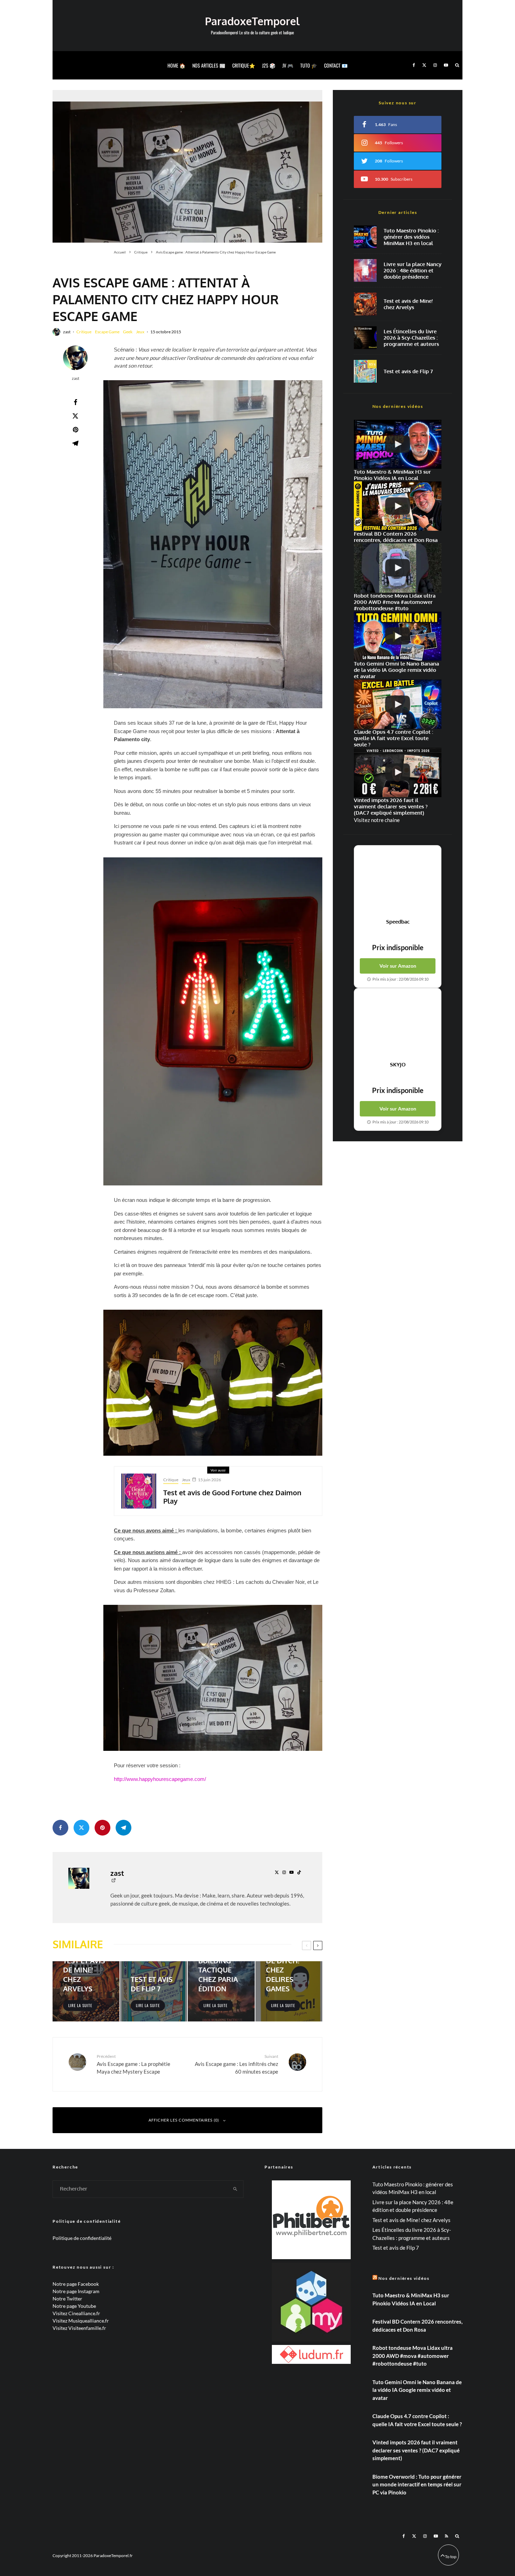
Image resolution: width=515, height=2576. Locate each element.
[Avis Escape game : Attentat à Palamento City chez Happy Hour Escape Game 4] (213, 1022)
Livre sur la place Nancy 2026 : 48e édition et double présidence (413, 271)
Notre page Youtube (74, 2306)
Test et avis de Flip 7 (408, 371)
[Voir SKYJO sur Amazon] (398, 1025)
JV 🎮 (288, 65)
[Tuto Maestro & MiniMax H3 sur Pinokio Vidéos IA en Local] (365, 237)
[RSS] (447, 2536)
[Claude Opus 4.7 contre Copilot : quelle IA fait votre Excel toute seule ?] (398, 704)
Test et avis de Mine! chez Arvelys (408, 304)
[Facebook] (414, 65)
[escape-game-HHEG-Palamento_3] (187, 166)
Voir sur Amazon (398, 966)
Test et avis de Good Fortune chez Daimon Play (232, 1497)
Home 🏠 (176, 65)
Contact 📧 (336, 65)
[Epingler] (75, 430)
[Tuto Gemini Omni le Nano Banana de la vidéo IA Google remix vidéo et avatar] (398, 636)
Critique (84, 332)
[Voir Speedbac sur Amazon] (398, 882)
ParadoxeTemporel (252, 21)
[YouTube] (446, 65)
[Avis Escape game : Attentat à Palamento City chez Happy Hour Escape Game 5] (213, 1383)
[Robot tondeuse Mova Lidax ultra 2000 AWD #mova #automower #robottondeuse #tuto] (398, 568)
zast (67, 332)
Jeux (140, 332)
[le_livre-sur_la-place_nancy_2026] (365, 270)
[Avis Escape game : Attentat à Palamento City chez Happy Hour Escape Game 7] (213, 1678)
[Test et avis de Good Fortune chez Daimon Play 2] (139, 1491)
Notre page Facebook (76, 2284)
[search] (235, 2189)
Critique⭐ (244, 65)
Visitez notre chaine (377, 820)
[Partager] (75, 402)
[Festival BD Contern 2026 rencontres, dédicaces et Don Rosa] (398, 506)
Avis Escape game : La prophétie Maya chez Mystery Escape (133, 2064)
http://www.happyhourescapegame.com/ (160, 1779)
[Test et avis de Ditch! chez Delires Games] (289, 1991)
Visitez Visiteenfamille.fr (79, 2328)
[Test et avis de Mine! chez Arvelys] (86, 1991)
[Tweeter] (75, 416)
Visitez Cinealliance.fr (76, 2313)
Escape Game (107, 332)
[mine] (365, 304)
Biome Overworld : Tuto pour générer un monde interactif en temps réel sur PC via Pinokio (417, 2484)
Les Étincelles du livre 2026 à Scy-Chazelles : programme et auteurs (411, 338)
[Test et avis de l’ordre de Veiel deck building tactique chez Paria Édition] (221, 1991)
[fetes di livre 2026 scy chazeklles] (365, 338)
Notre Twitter (67, 2299)
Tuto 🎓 (309, 65)
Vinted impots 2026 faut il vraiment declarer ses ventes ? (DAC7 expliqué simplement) (416, 2450)
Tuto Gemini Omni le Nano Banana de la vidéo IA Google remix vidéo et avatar (417, 2390)
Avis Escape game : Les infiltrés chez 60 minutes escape (236, 2064)
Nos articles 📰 (209, 65)
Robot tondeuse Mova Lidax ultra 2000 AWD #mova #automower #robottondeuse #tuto (413, 2356)
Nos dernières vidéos (404, 2278)
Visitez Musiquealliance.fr (81, 2321)
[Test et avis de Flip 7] (154, 1991)
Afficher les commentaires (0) (184, 2120)
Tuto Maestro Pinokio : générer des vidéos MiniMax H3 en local (411, 237)
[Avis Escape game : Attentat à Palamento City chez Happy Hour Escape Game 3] (213, 544)
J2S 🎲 (269, 65)
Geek (128, 332)
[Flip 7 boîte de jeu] (365, 371)
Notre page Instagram (76, 2291)
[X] (424, 65)
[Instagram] (435, 65)
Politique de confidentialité (82, 2238)
